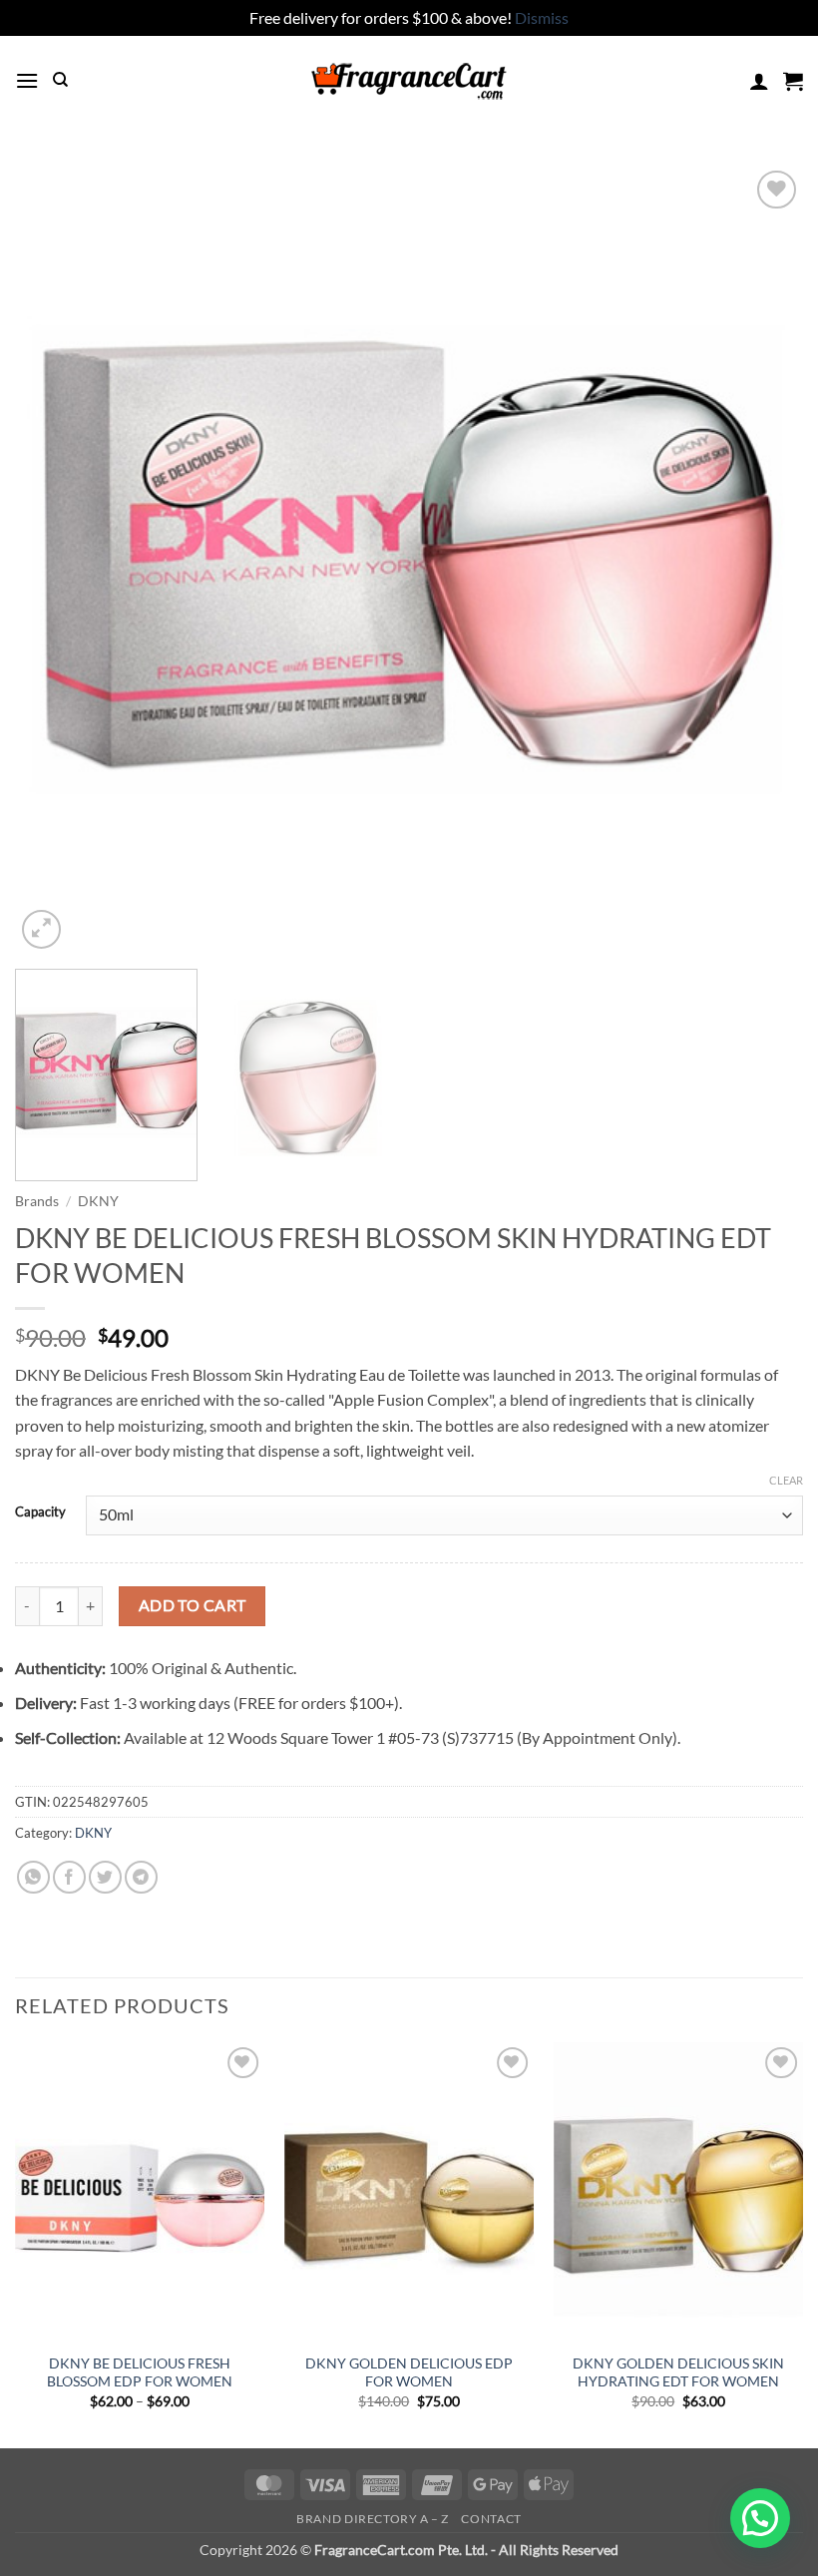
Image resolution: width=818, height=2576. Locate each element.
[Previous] (56, 560)
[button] (27, 80)
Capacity (40, 1512)
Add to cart (193, 1605)
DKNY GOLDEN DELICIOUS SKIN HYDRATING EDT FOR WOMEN (678, 2372)
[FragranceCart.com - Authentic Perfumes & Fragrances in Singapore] (409, 81)
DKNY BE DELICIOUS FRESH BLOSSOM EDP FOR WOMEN (140, 2372)
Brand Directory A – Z (373, 2519)
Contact (491, 2519)
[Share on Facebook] (69, 1877)
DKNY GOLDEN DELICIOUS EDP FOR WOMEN (409, 2372)
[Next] (762, 560)
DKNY (98, 1201)
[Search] (60, 80)
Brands (37, 1201)
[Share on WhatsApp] (33, 1877)
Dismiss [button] (542, 17)
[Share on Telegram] (141, 1877)
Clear (786, 1480)
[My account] (759, 81)
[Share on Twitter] (105, 1877)
